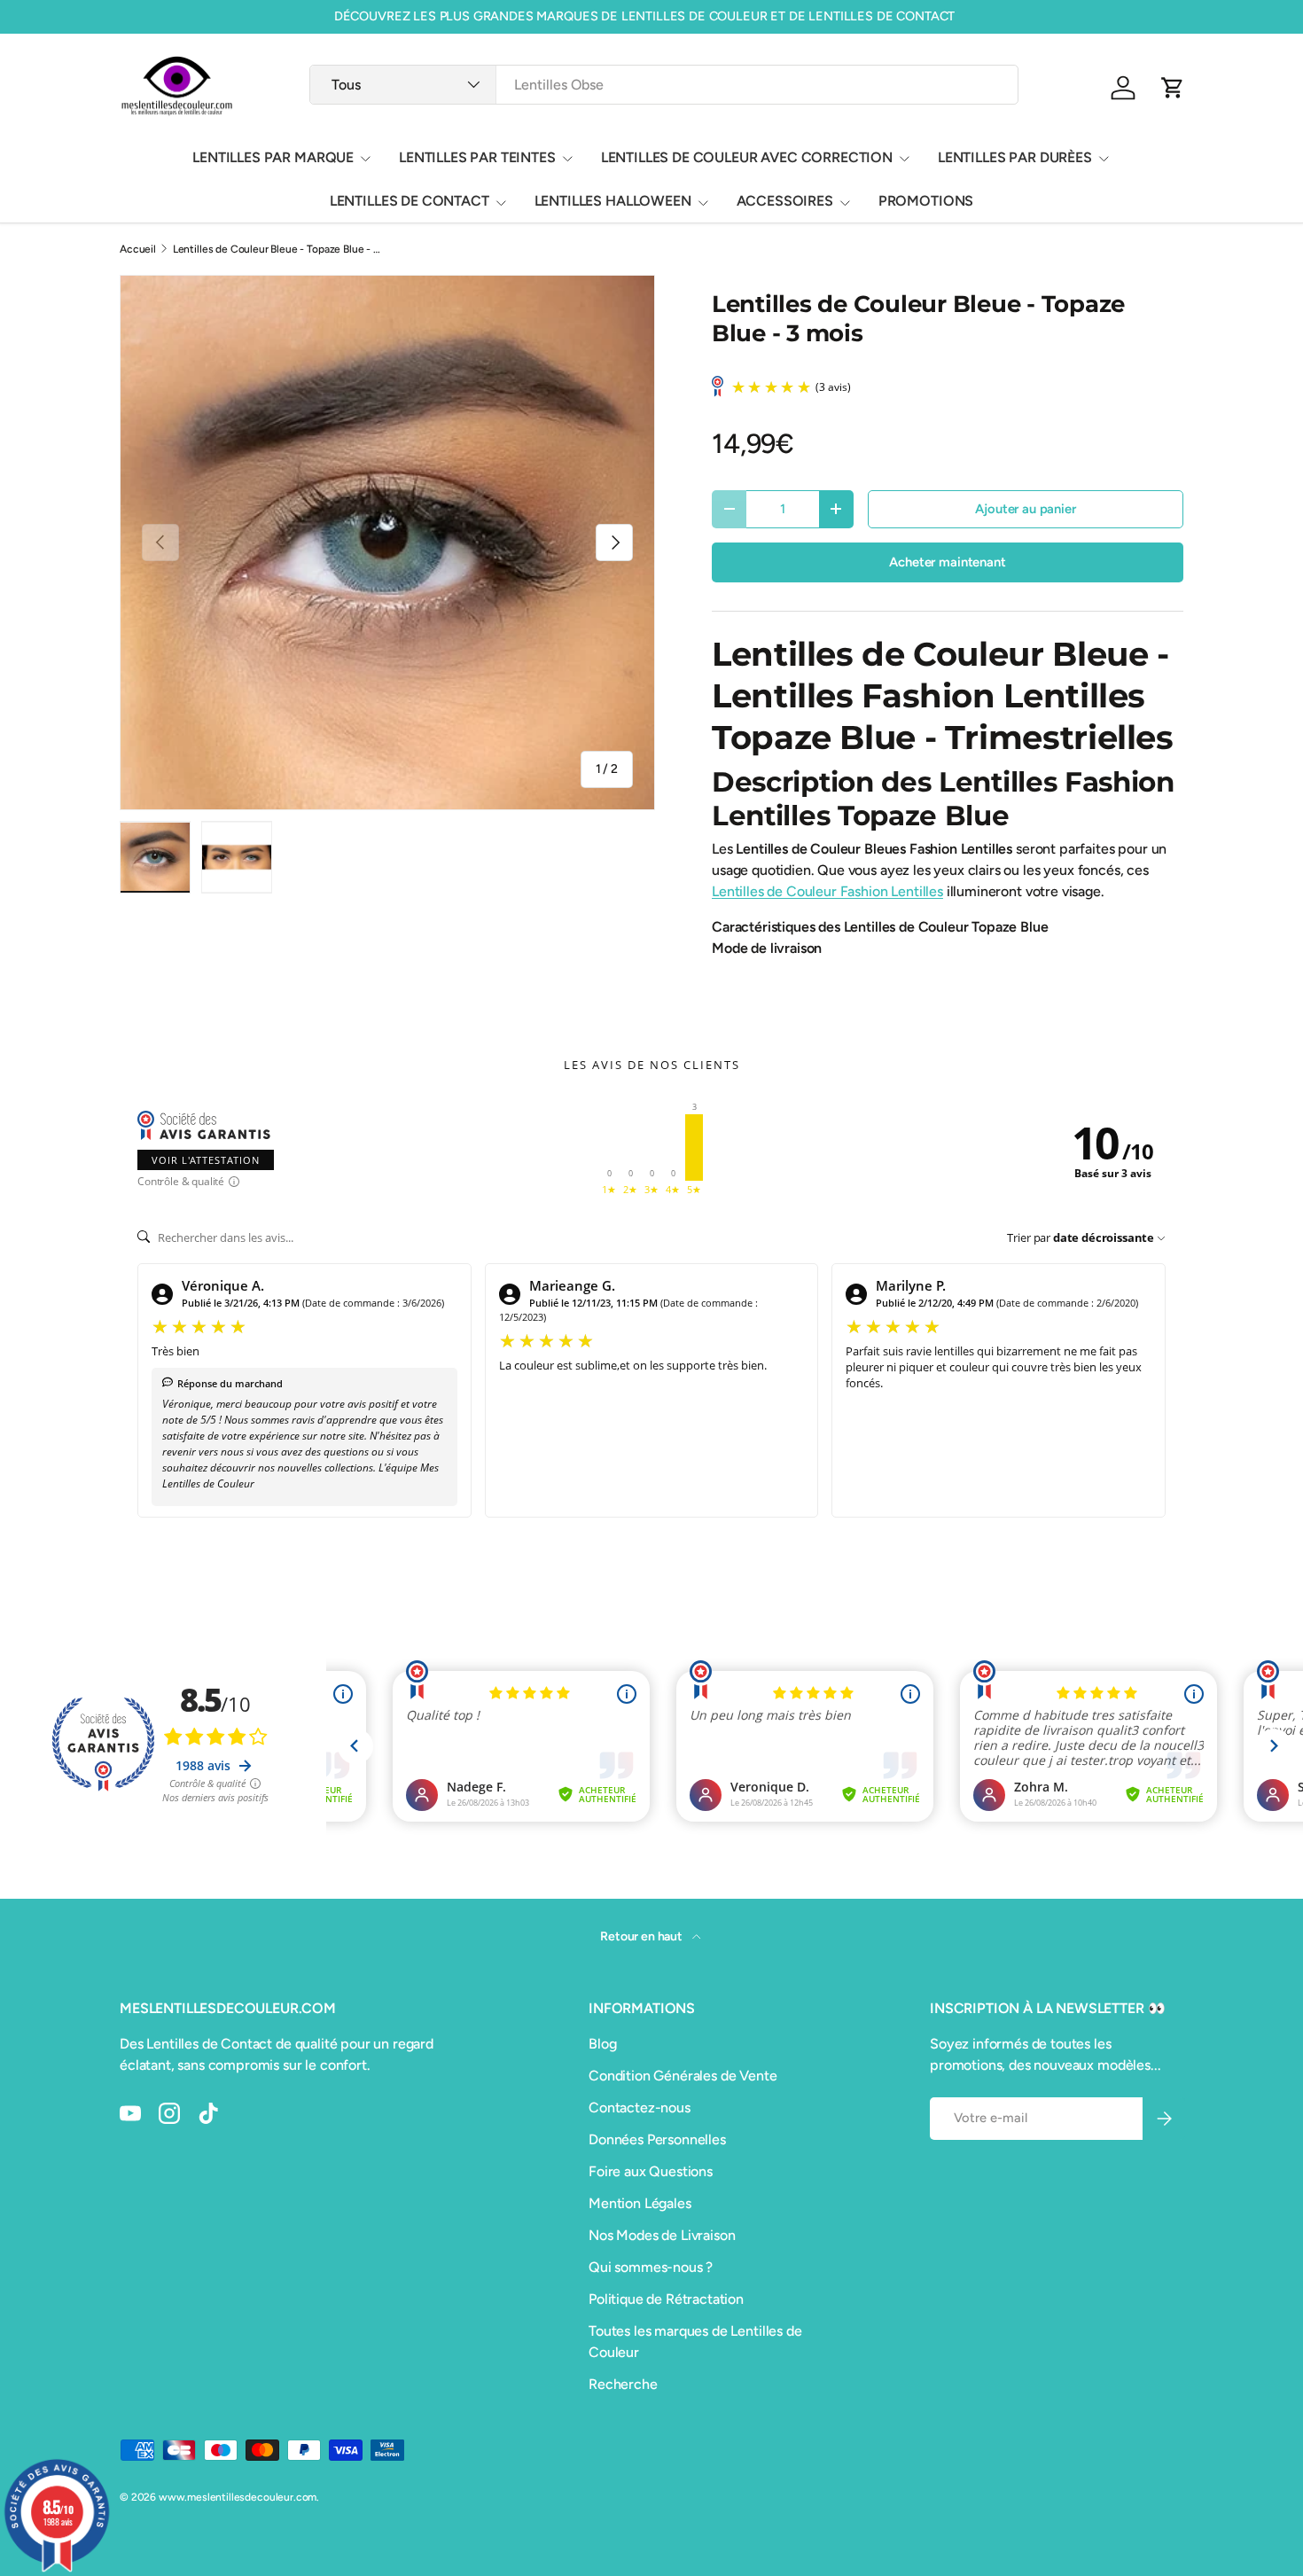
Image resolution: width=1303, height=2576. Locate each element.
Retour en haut (643, 1936)
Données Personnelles (657, 2139)
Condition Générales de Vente (683, 2076)
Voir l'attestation (206, 1160)
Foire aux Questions (651, 2171)
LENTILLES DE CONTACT (410, 201)
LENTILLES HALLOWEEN (613, 201)
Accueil (138, 249)
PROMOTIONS (926, 201)
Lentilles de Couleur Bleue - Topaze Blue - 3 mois (279, 249)
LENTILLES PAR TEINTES (477, 157)
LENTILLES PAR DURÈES (1015, 157)
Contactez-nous (640, 2108)
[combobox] (663, 85)
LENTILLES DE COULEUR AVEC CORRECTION (747, 157)
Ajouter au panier (1025, 509)
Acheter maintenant (947, 562)
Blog (602, 2044)
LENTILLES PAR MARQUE (273, 157)
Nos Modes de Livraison (662, 2235)
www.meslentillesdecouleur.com (238, 2497)
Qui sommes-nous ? (651, 2267)
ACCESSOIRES (785, 201)
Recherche (623, 2384)
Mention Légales (640, 2203)
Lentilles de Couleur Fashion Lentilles (827, 891)
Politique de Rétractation (666, 2299)
